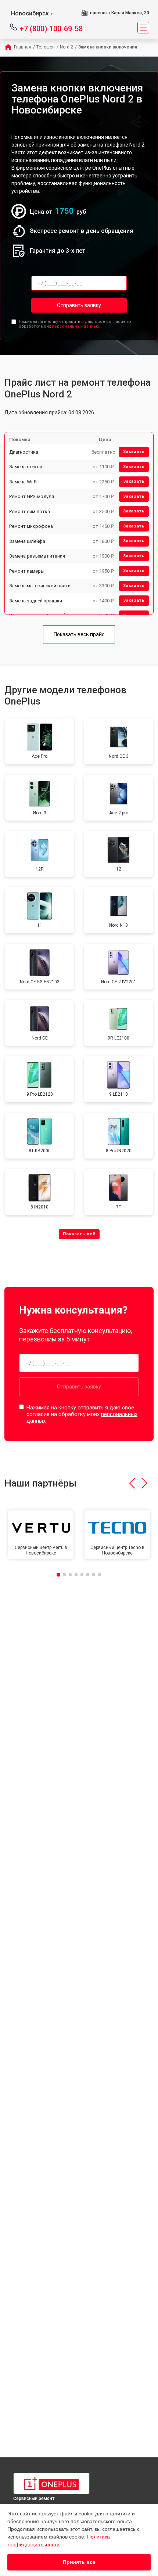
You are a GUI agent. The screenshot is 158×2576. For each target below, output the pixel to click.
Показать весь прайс (79, 634)
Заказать (134, 452)
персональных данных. (76, 326)
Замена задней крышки (36, 601)
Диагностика (24, 452)
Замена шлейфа (27, 541)
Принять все (79, 2562)
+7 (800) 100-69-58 (51, 28)
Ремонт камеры (27, 571)
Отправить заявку (79, 305)
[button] (132, 1483)
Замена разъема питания (37, 556)
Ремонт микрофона (31, 526)
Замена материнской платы (40, 586)
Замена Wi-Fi (23, 482)
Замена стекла (26, 467)
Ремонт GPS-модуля (32, 496)
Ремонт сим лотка (30, 511)
